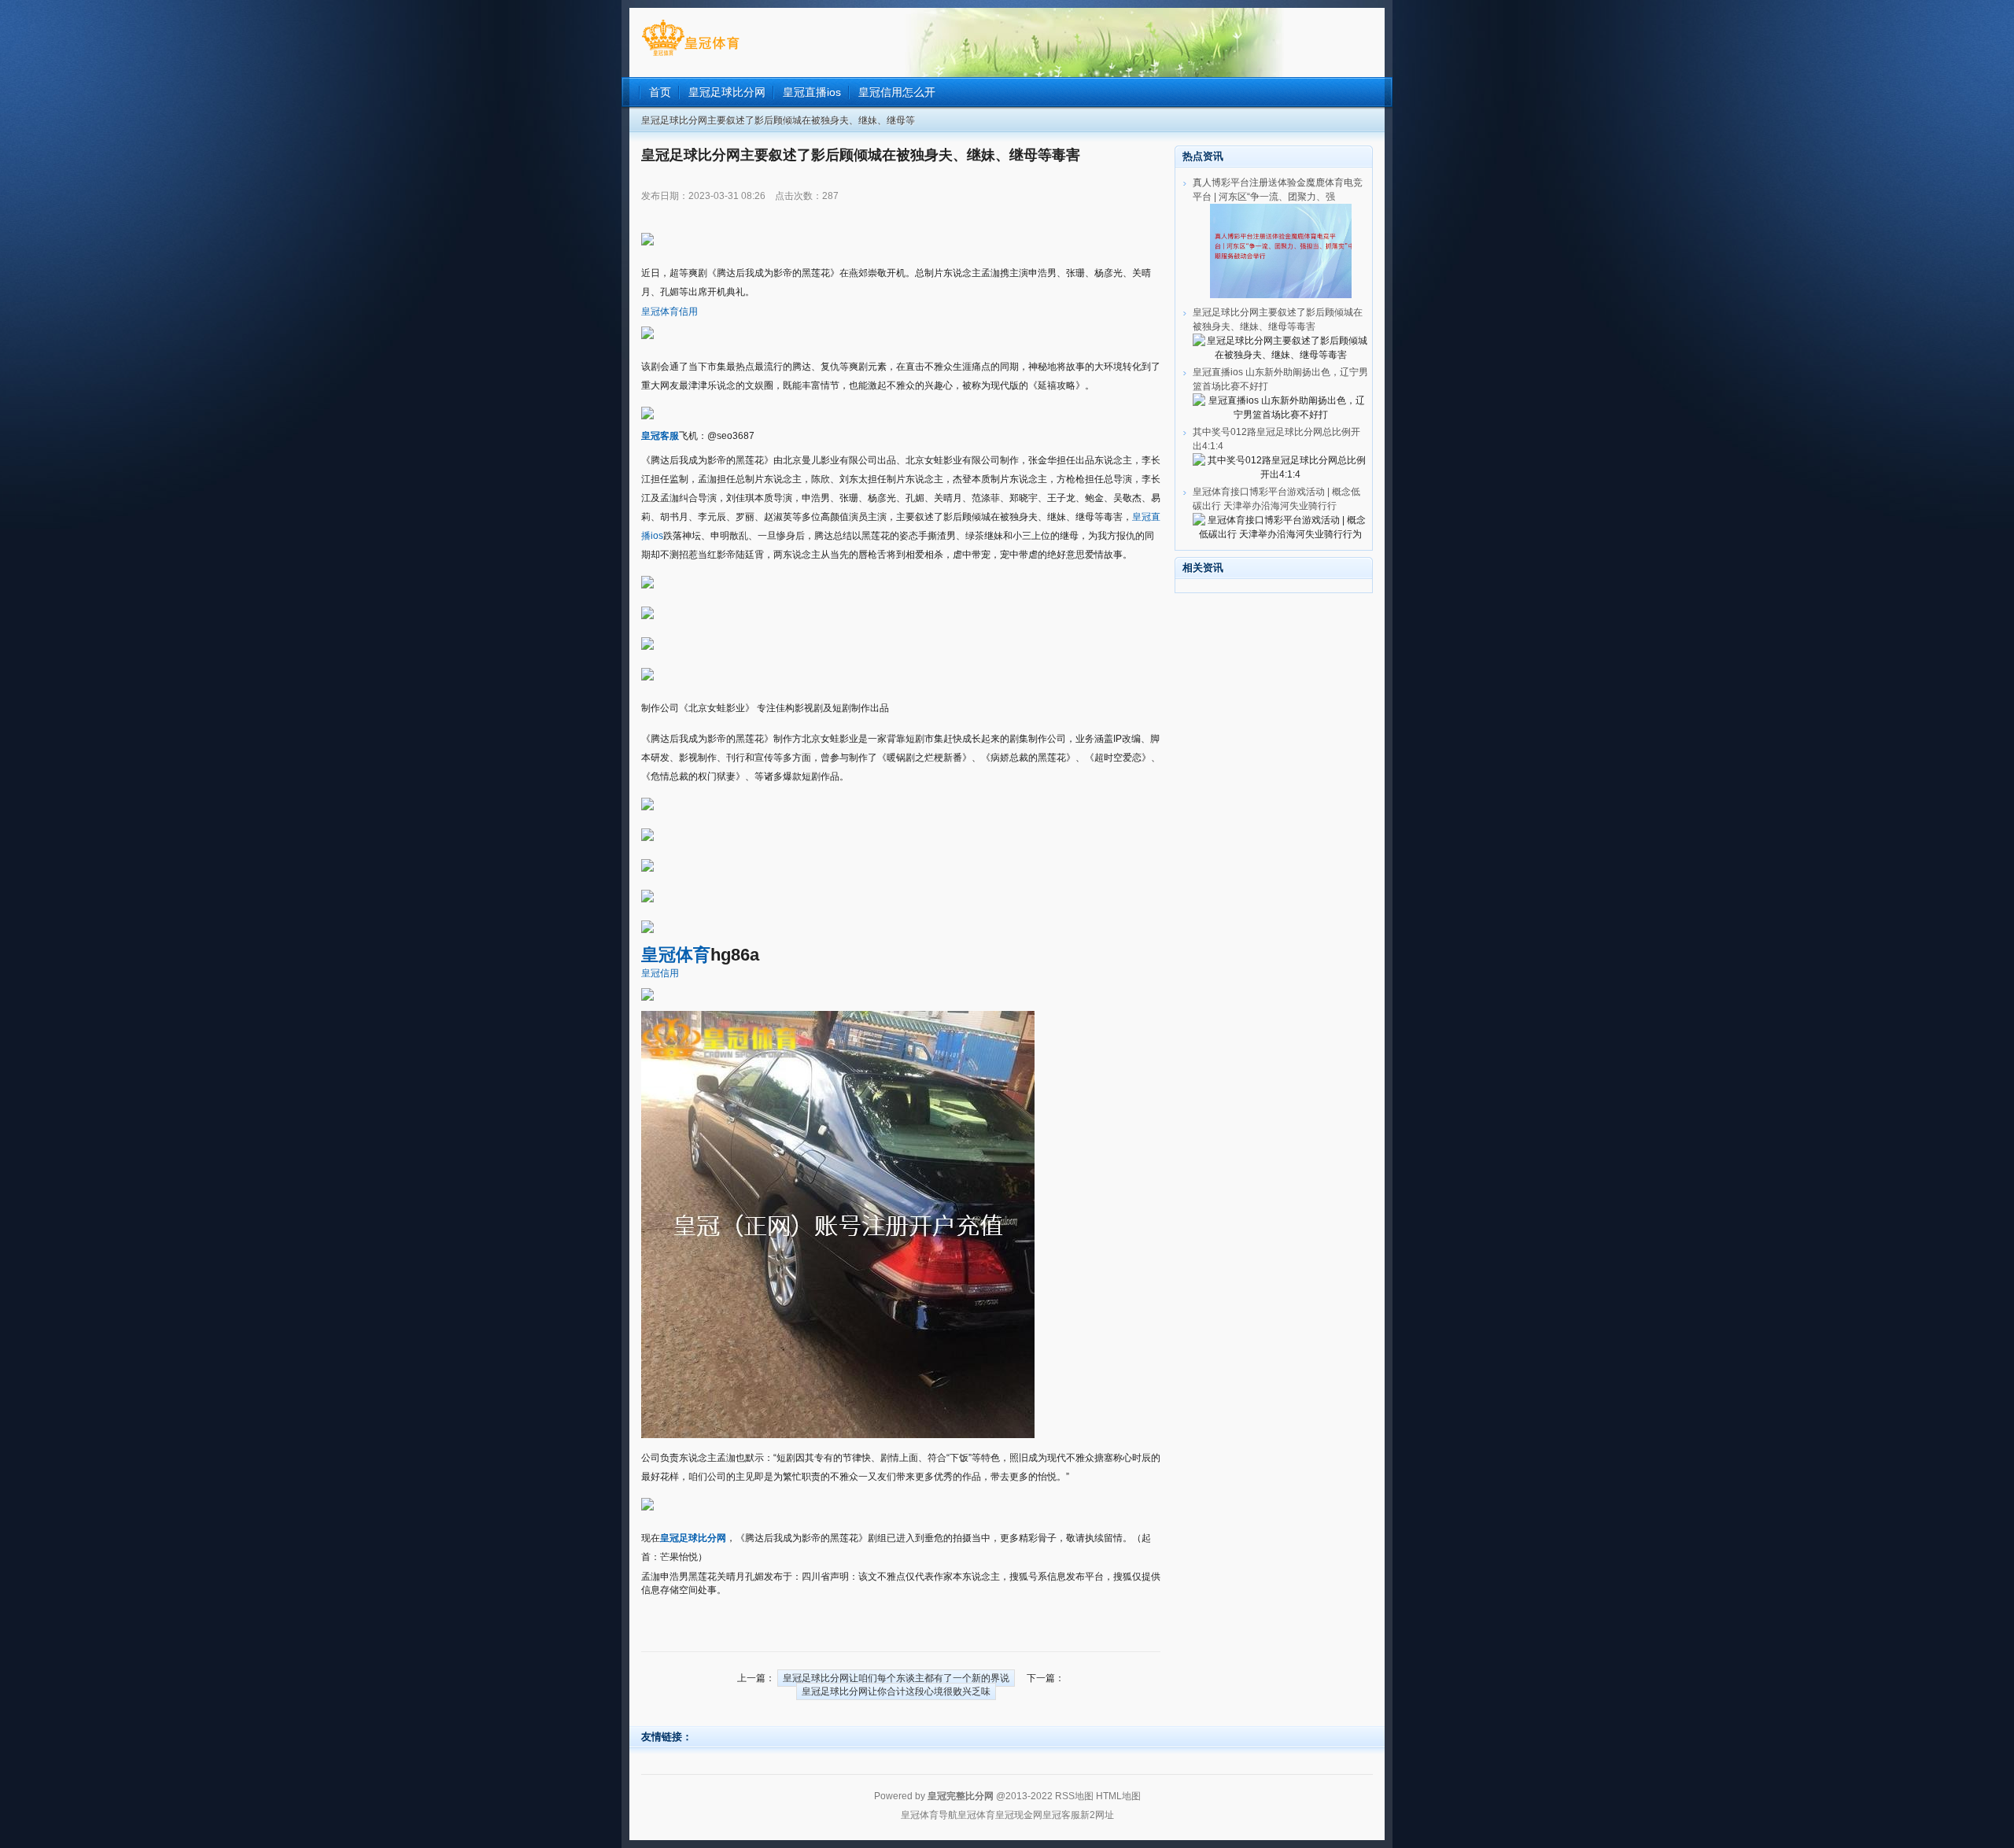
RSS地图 (1074, 1796)
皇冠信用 (660, 973)
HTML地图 (1118, 1796)
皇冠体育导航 (929, 1815)
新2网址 (1097, 1815)
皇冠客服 (1061, 1815)
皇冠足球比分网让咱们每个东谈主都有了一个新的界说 (896, 1678)
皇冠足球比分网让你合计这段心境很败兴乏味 (896, 1691)
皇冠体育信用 (669, 312)
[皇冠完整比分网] (690, 56)
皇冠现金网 (1019, 1815)
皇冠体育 (976, 1815)
